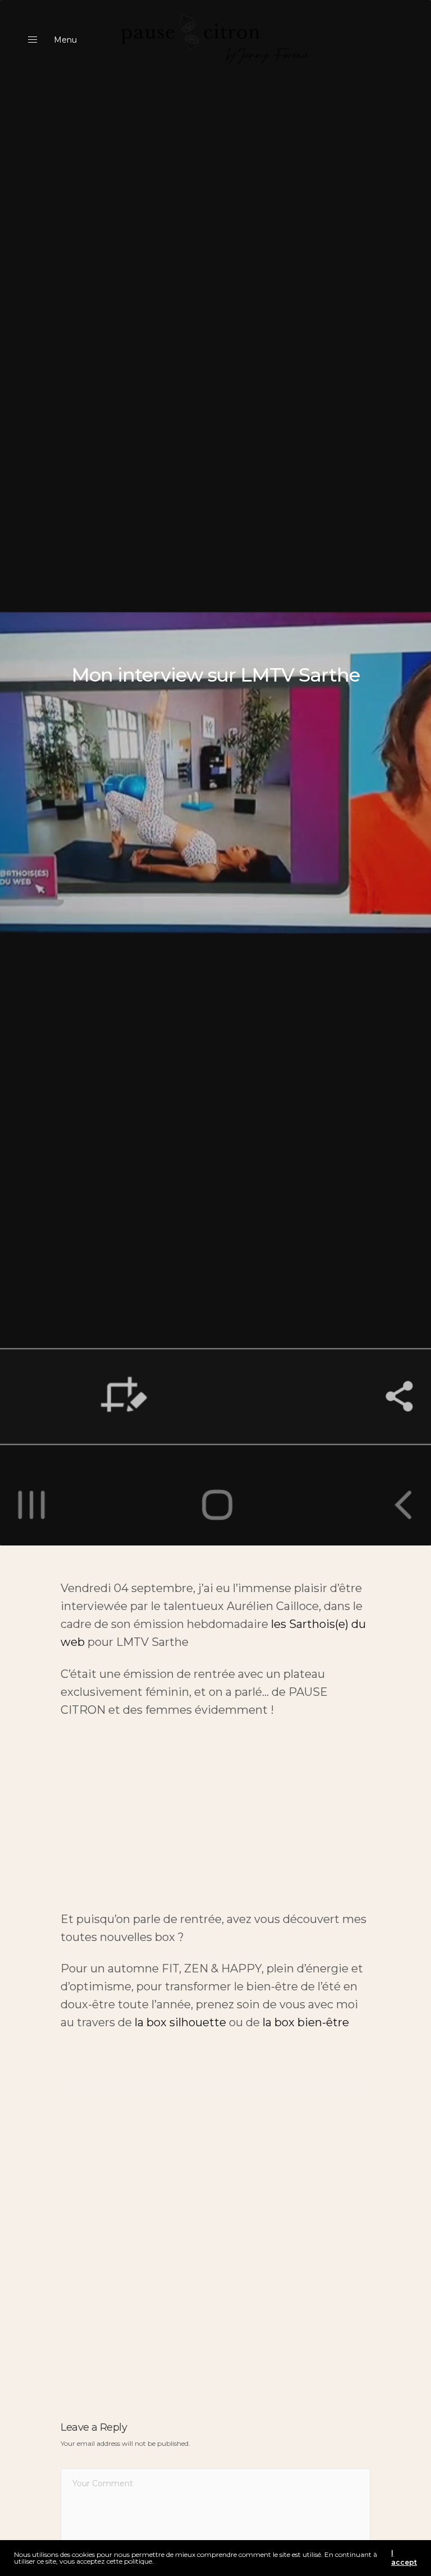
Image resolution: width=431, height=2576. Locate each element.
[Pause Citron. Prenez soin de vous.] (216, 40)
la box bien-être (306, 2022)
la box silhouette (180, 2022)
